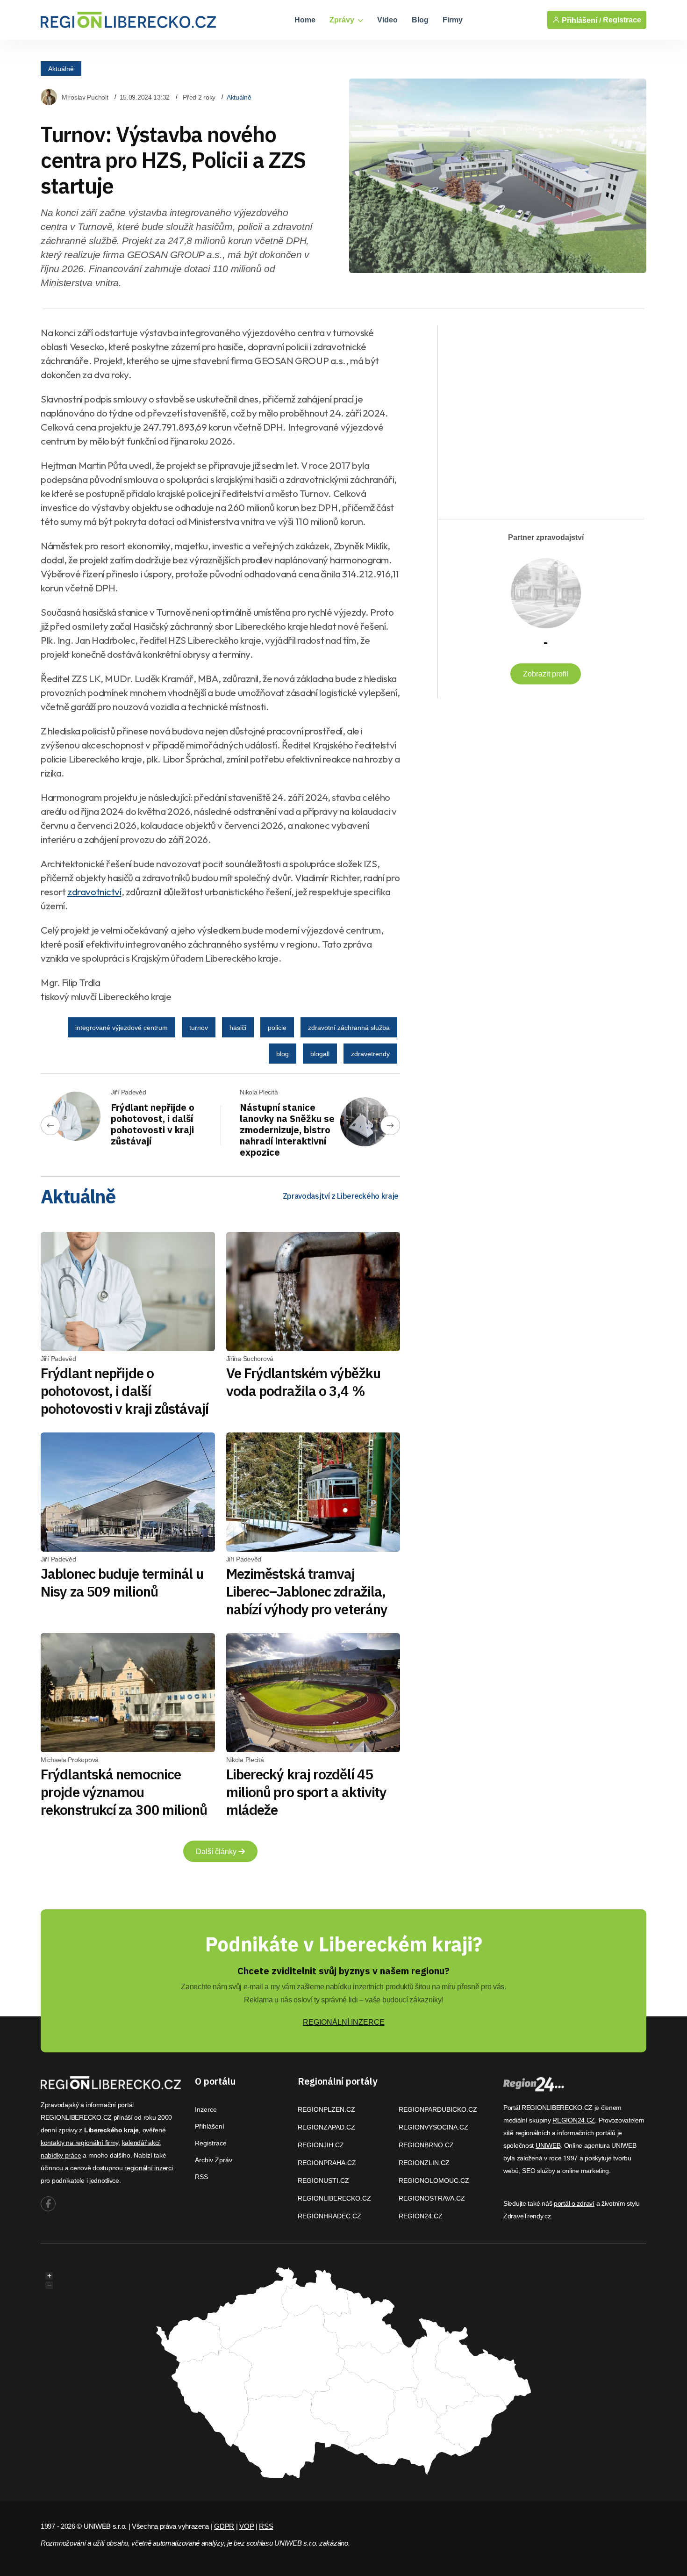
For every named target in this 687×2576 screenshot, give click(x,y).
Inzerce (206, 2109)
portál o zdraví (574, 2203)
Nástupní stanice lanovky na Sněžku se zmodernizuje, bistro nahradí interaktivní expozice (287, 1130)
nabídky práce (61, 2155)
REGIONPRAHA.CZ (327, 2163)
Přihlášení (210, 2126)
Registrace (622, 20)
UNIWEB (548, 2145)
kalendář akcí (141, 2143)
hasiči (238, 1028)
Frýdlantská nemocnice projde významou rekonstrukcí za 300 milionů (124, 1792)
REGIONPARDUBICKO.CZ (438, 2109)
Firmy (453, 20)
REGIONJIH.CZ (321, 2145)
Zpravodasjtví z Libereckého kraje (341, 1196)
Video (387, 20)
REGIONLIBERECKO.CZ (334, 2198)
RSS (201, 2177)
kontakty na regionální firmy (79, 2143)
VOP (247, 2526)
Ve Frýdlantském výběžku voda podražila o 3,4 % (303, 1382)
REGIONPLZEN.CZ (326, 2109)
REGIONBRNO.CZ (426, 2145)
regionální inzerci (148, 2168)
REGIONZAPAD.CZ (326, 2127)
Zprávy (343, 20)
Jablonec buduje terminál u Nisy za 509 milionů (122, 1582)
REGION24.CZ (421, 2216)
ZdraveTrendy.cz (527, 2216)
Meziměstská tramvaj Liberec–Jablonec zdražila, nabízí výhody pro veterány (307, 1591)
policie (277, 1028)
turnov (199, 1028)
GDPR (224, 2526)
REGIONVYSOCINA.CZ (433, 2127)
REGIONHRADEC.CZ (329, 2216)
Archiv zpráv (214, 2160)
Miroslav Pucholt (85, 97)
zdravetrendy (370, 1054)
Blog (420, 20)
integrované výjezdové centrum (122, 1028)
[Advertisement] (536, 414)
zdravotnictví (94, 892)
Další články (217, 1852)
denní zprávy (59, 2130)
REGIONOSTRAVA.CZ (432, 2198)
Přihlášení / (580, 20)
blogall (320, 1054)
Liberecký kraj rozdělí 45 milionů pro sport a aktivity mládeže (307, 1792)
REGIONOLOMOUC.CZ (434, 2180)
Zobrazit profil (546, 674)
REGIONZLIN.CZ (424, 2163)
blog (283, 1054)
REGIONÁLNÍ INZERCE (344, 2022)
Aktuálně (61, 68)
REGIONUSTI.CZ (323, 2180)
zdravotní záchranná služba (349, 1028)
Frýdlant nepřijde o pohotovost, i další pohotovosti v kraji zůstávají (153, 1124)
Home (305, 20)
